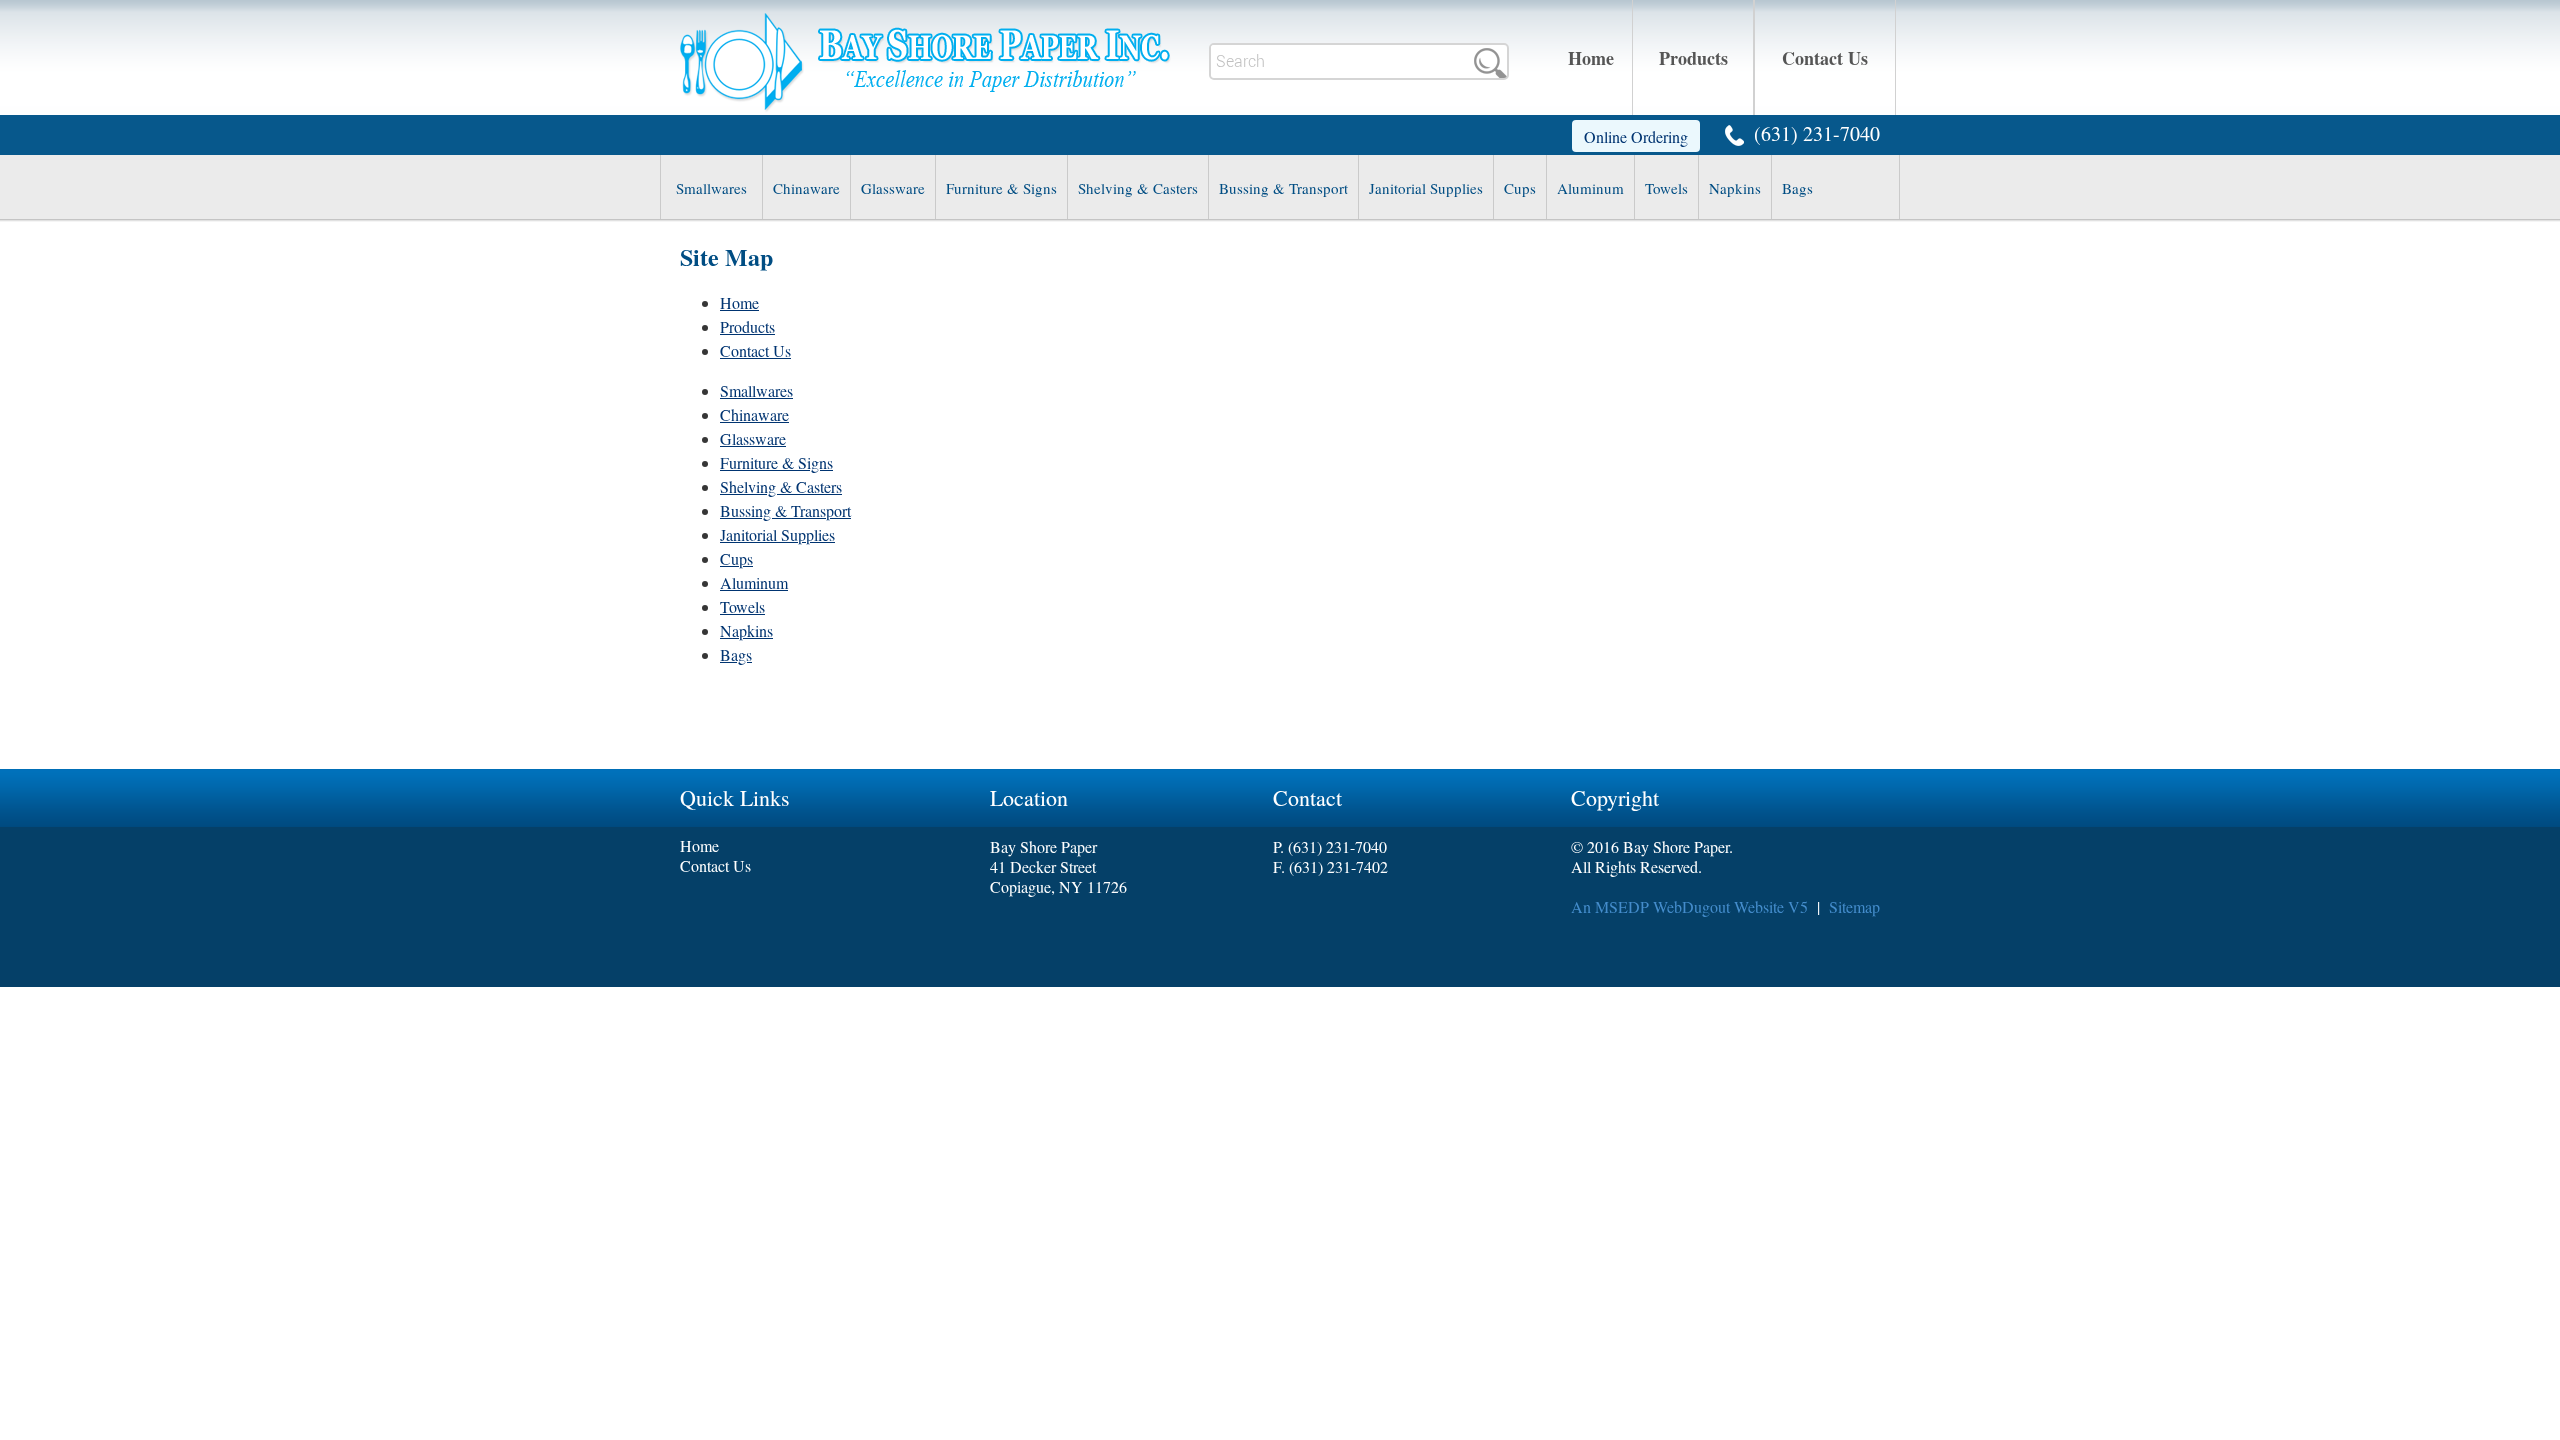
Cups (1520, 188)
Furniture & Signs (1001, 188)
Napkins (1735, 188)
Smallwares (711, 188)
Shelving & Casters (1138, 188)
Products (1693, 58)
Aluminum (1590, 188)
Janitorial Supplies (1426, 188)
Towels (1666, 188)
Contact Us (1825, 58)
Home (1591, 58)
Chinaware (806, 188)
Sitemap (1854, 906)
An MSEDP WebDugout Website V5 (1689, 906)
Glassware (893, 188)
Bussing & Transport (1283, 188)
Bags (1797, 188)
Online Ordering (1636, 136)
